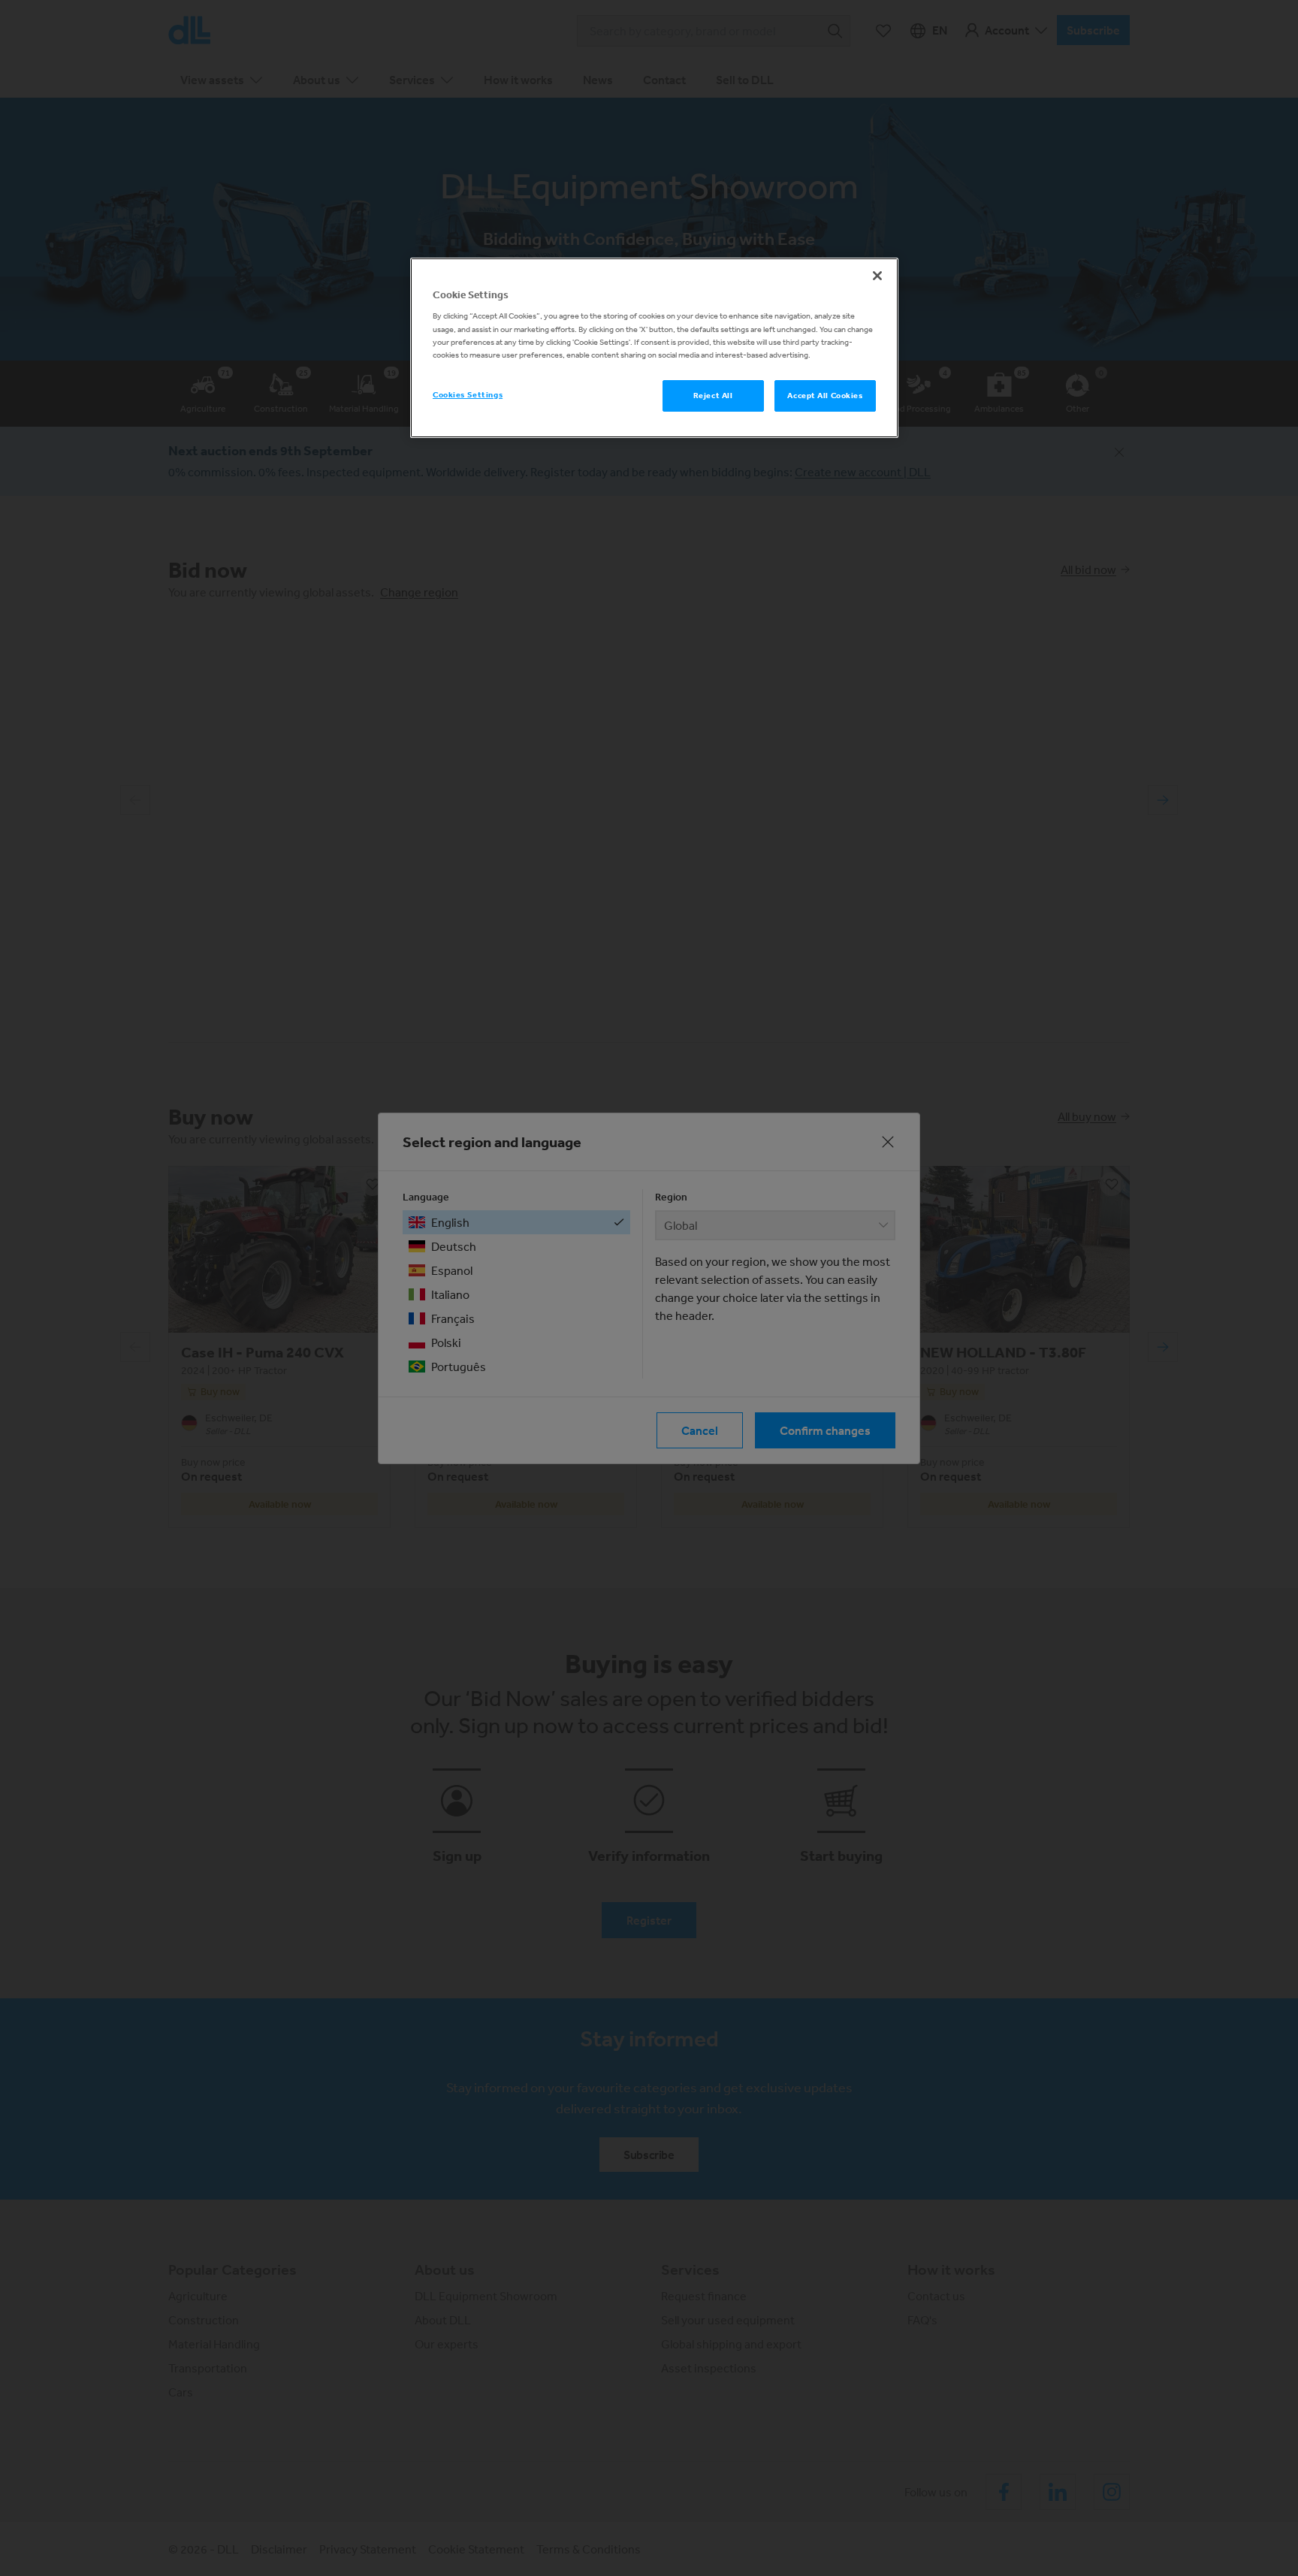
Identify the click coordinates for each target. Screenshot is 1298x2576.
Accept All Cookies (825, 395)
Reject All (713, 395)
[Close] (877, 276)
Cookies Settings (468, 394)
